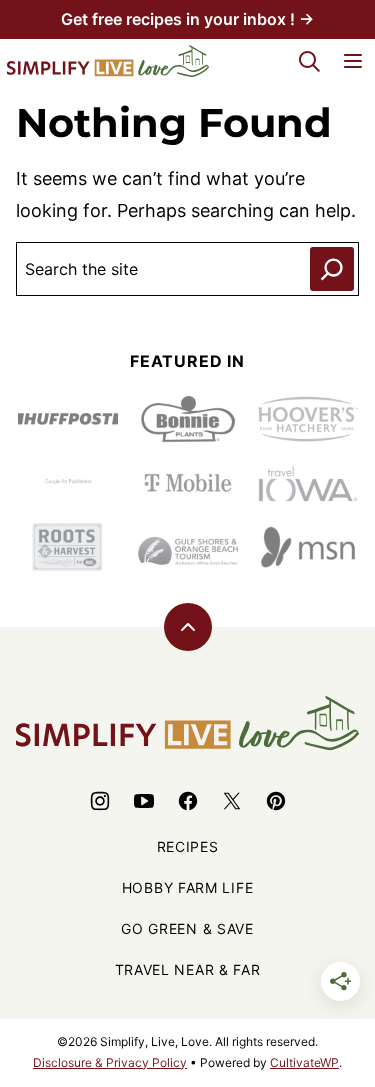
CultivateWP (304, 1062)
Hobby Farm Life (188, 887)
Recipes (188, 846)
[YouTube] (144, 801)
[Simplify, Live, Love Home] (108, 61)
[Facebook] (188, 801)
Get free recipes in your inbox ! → (187, 19)
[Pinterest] (276, 801)
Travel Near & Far (188, 969)
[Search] (309, 61)
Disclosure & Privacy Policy (110, 1062)
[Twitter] (232, 801)
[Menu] (353, 61)
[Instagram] (100, 801)
